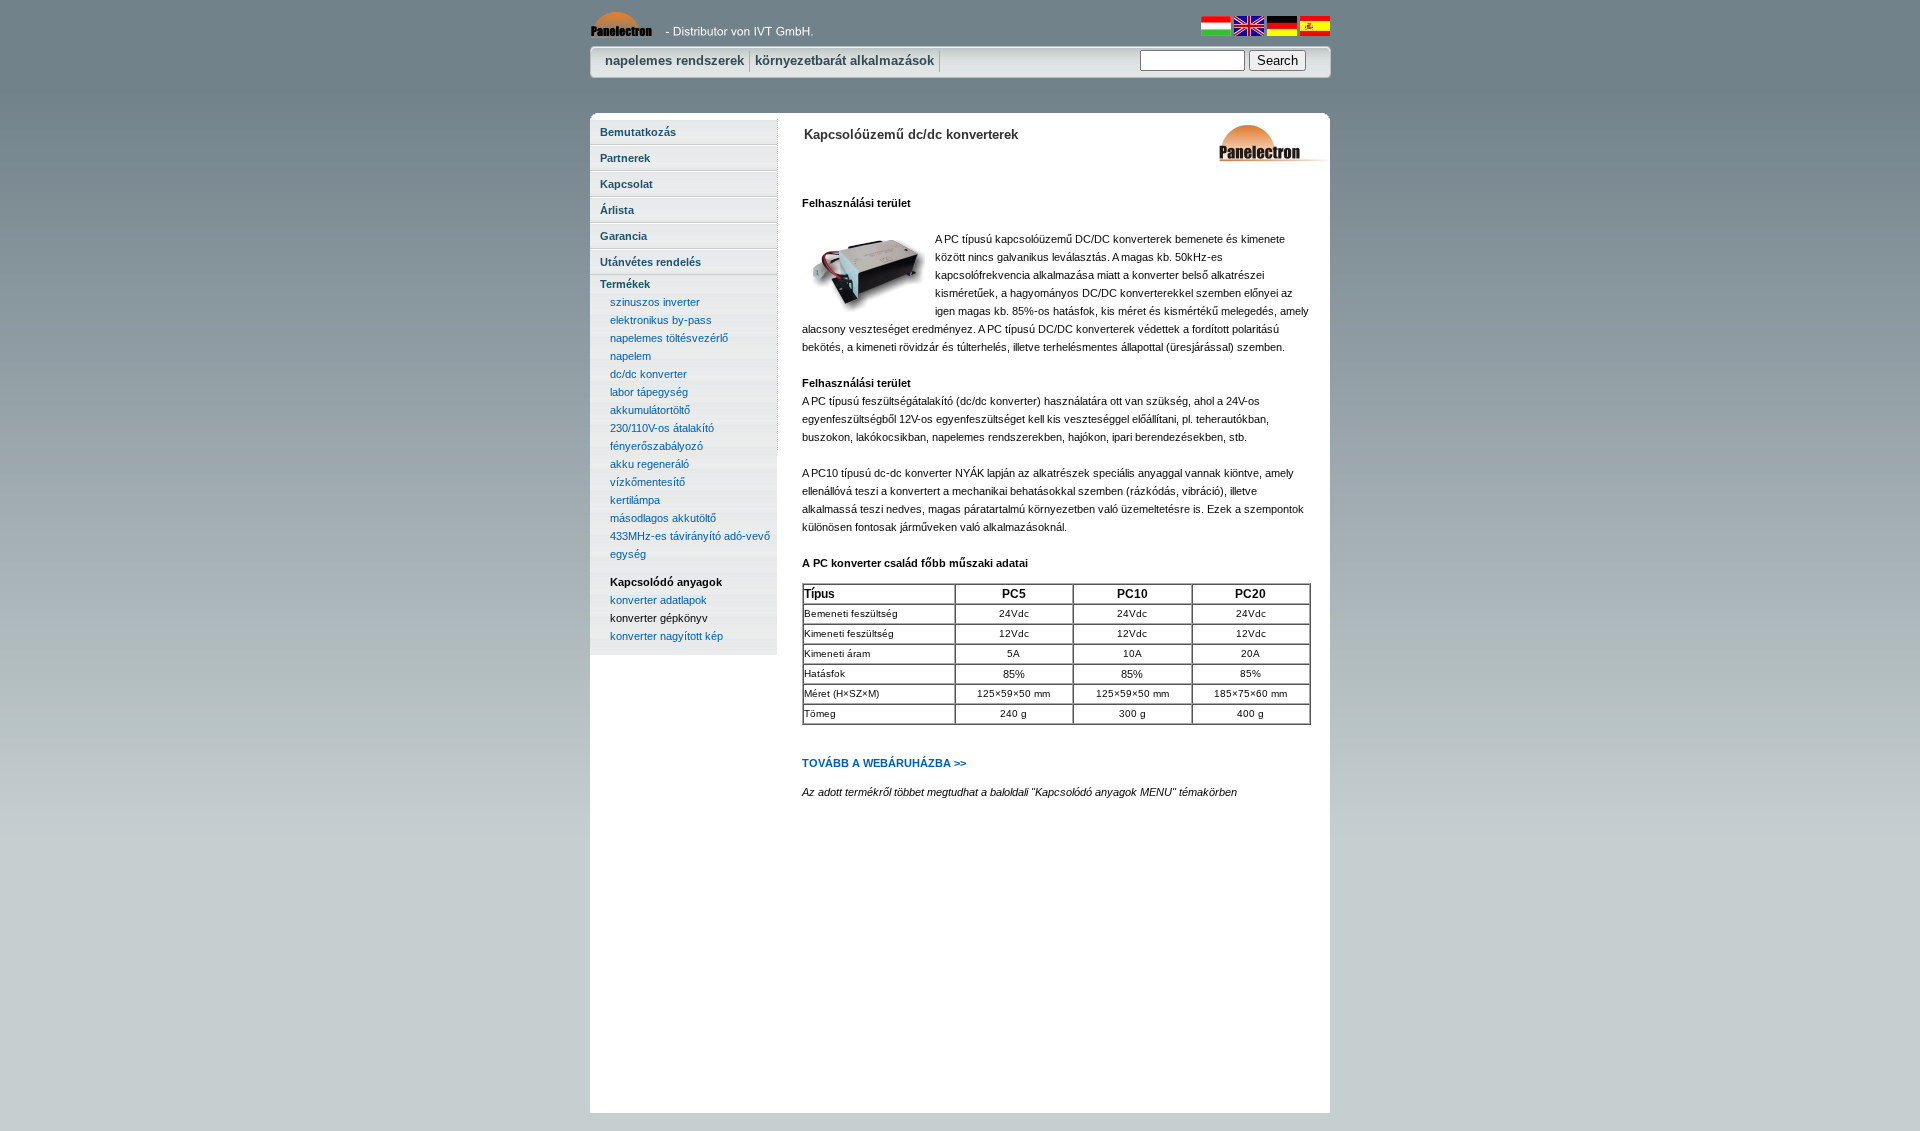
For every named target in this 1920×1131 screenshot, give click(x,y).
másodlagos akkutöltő (663, 518)
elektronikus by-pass (661, 320)
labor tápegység (649, 392)
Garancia (623, 236)
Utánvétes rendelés (650, 262)
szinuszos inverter (655, 302)
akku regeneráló (649, 464)
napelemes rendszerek (674, 60)
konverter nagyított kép (666, 636)
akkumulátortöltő (650, 410)
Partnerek (625, 158)
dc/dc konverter (648, 374)
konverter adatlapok (658, 600)
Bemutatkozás (638, 132)
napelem (630, 356)
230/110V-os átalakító (662, 428)
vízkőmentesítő (647, 482)
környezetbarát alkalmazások (844, 60)
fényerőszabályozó (656, 446)
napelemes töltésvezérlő (669, 338)
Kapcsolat (626, 184)
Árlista (617, 210)
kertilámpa (635, 500)
